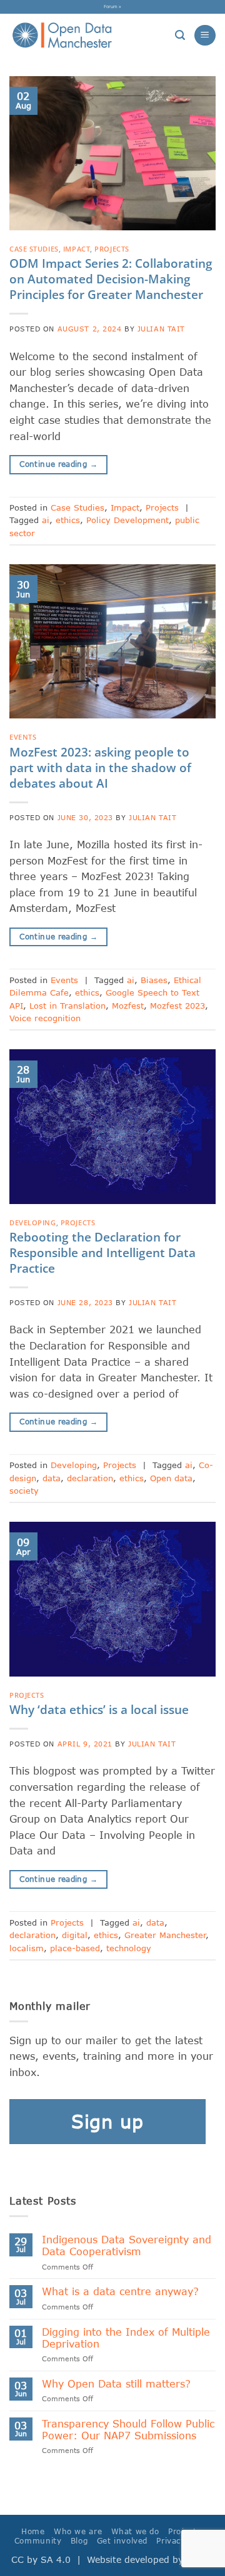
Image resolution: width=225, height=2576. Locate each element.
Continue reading (58, 464)
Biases (154, 980)
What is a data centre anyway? (120, 2291)
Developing (33, 1222)
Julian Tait (161, 329)
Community (38, 2541)
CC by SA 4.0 (41, 2559)
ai (46, 520)
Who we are (78, 2531)
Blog (79, 2541)
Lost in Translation (67, 1006)
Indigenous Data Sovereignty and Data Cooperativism (127, 2245)
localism (27, 1948)
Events (23, 737)
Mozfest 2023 (177, 1006)
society (24, 1491)
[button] (180, 35)
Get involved (122, 2541)
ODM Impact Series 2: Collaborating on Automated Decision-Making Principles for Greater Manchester (111, 279)
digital (75, 1935)
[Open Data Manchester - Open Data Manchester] (62, 36)
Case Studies (34, 249)
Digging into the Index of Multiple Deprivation (126, 2338)
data (52, 1478)
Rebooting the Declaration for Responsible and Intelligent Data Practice (102, 1252)
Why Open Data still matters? (116, 2383)
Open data (171, 1478)
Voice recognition (45, 1018)
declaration (90, 1478)
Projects (112, 249)
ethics (68, 520)
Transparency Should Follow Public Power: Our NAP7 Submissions (128, 2429)
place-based (75, 1948)
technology (129, 1948)
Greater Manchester (165, 1935)
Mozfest (128, 1006)
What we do (135, 2531)
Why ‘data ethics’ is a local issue (99, 1709)
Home (33, 2531)
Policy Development (127, 520)
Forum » (112, 6)
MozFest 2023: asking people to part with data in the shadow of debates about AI (100, 767)
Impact (77, 249)
